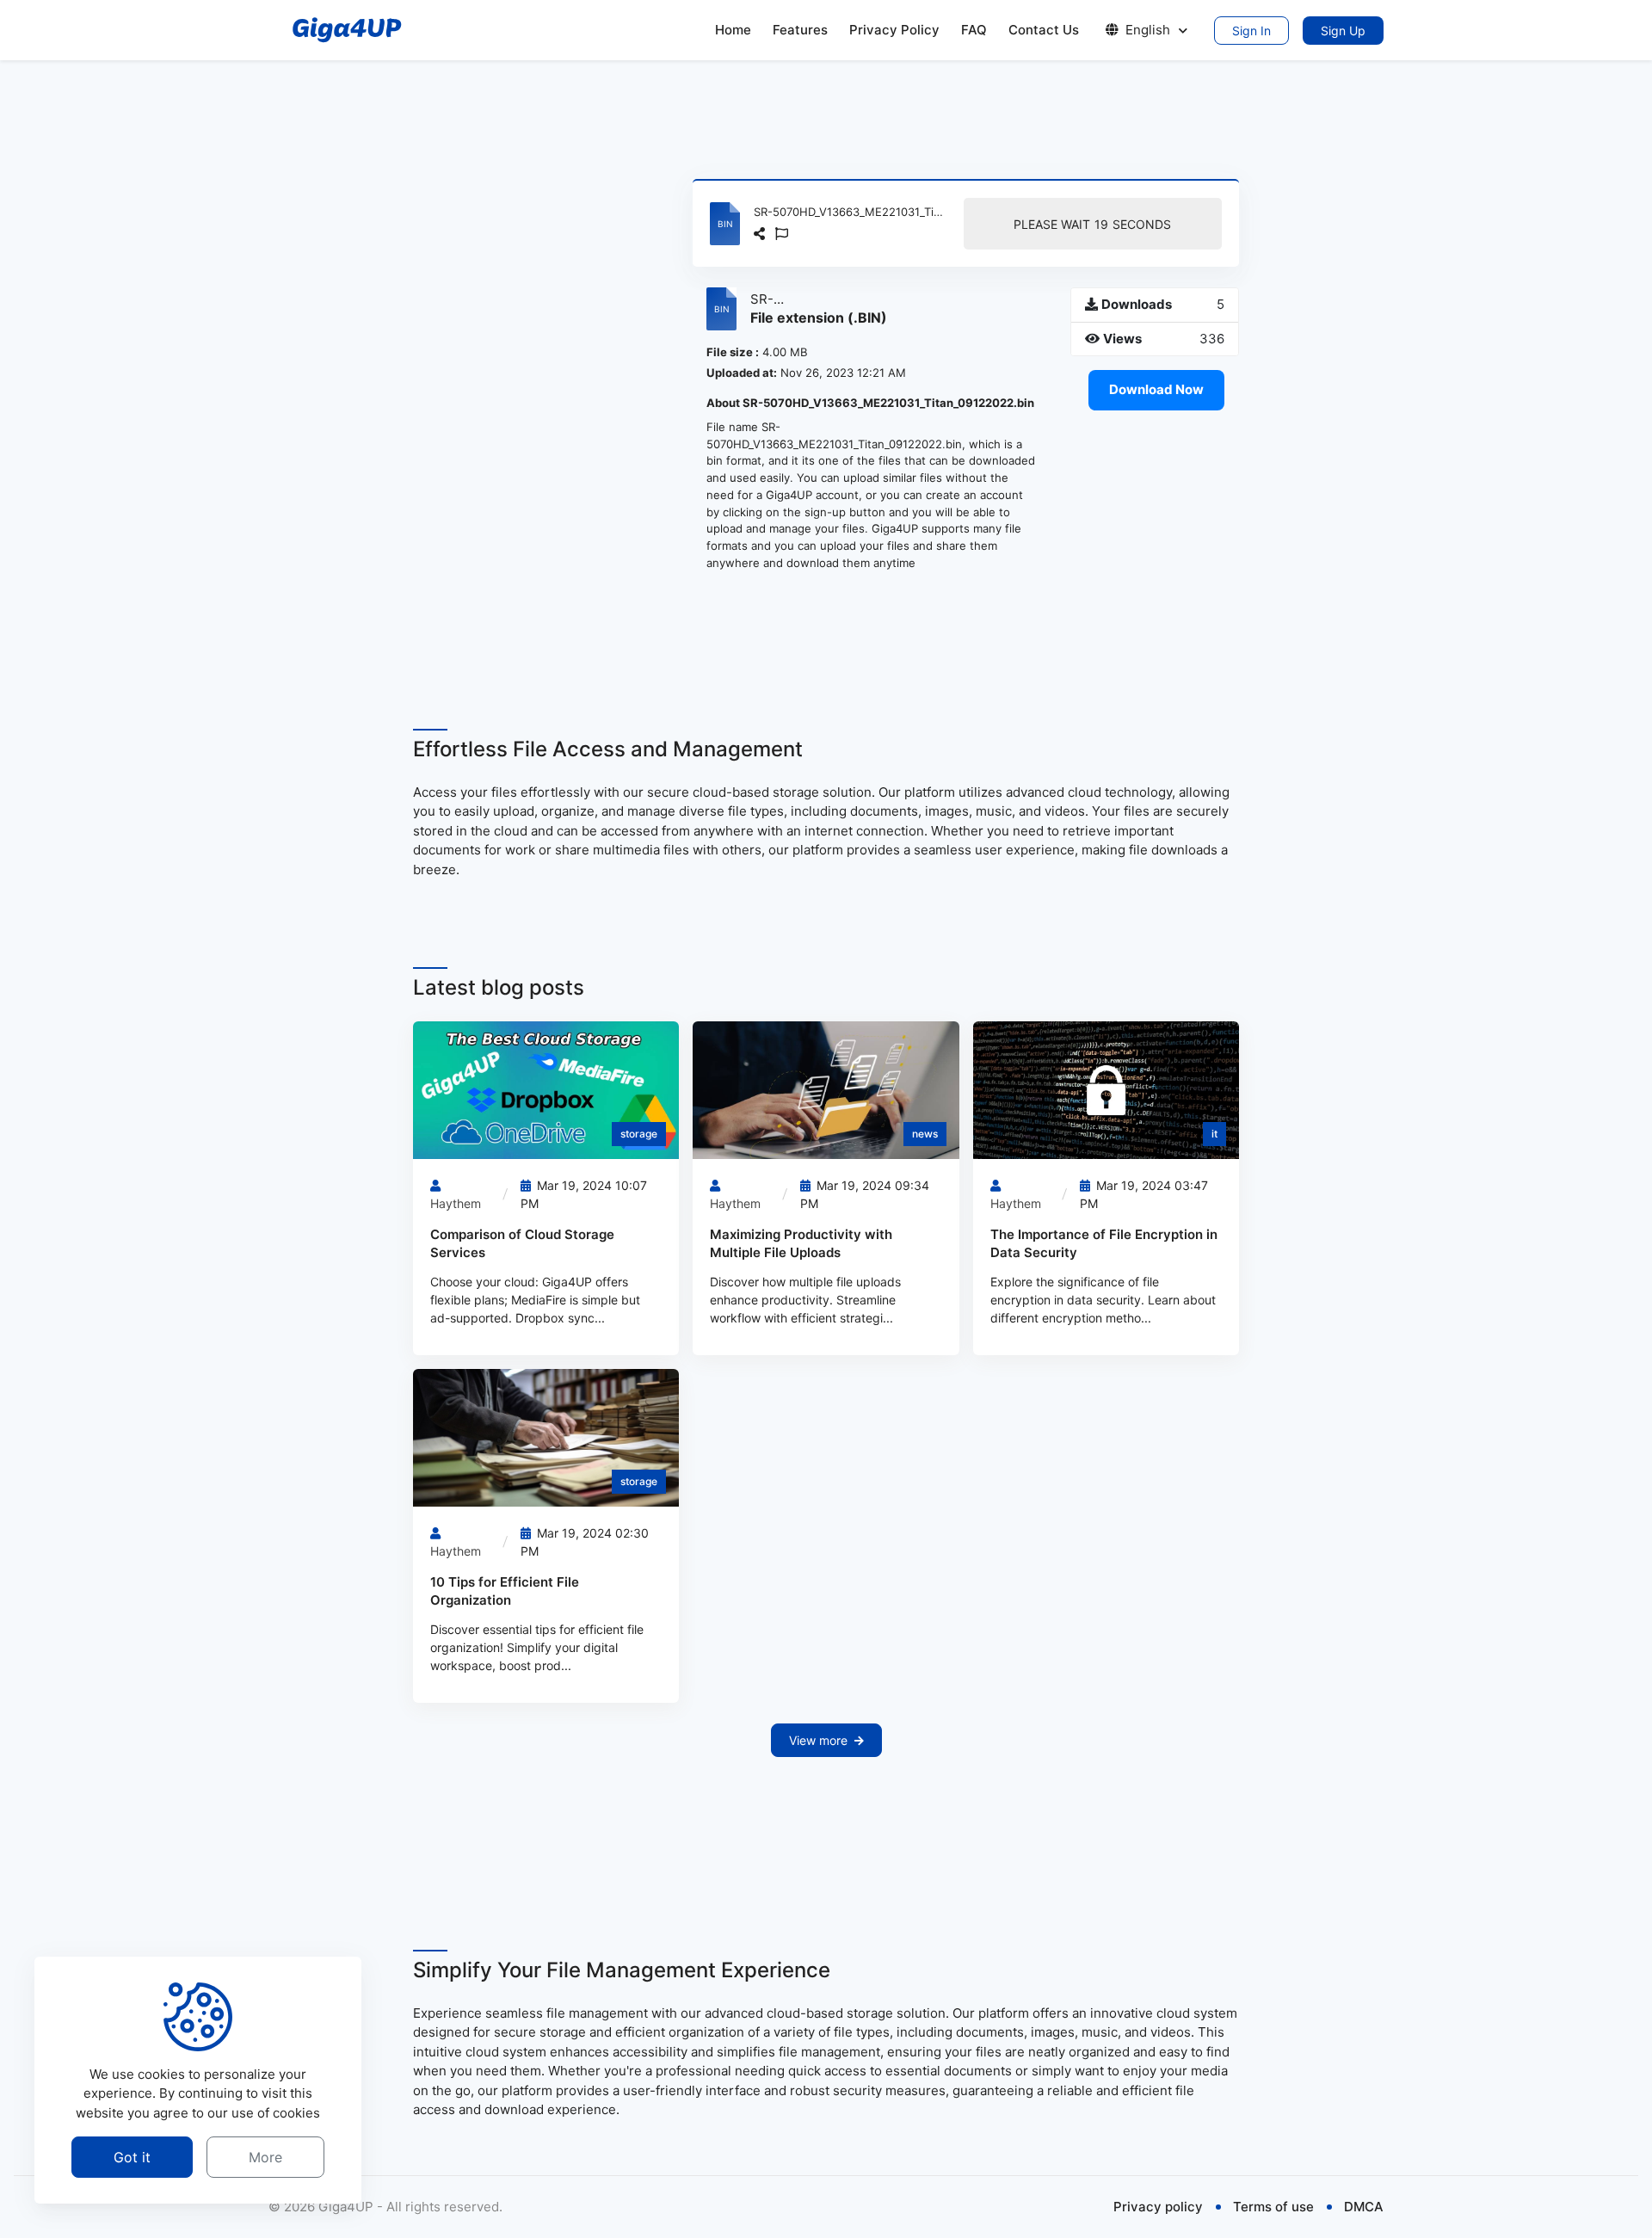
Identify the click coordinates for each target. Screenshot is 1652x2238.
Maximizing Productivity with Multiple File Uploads (801, 1243)
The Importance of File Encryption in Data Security (1104, 1243)
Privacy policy (1158, 2207)
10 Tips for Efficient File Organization (505, 1591)
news (925, 1134)
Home (733, 30)
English (1148, 30)
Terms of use (1273, 2207)
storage (639, 1134)
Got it (132, 2157)
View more (818, 1740)
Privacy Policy (894, 30)
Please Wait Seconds (1092, 224)
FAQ (974, 30)
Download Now (1156, 389)
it (1214, 1134)
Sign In (1251, 31)
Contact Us (1044, 30)
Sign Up (1343, 31)
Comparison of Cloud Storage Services (522, 1243)
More (265, 2157)
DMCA (1364, 2207)
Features (800, 30)
